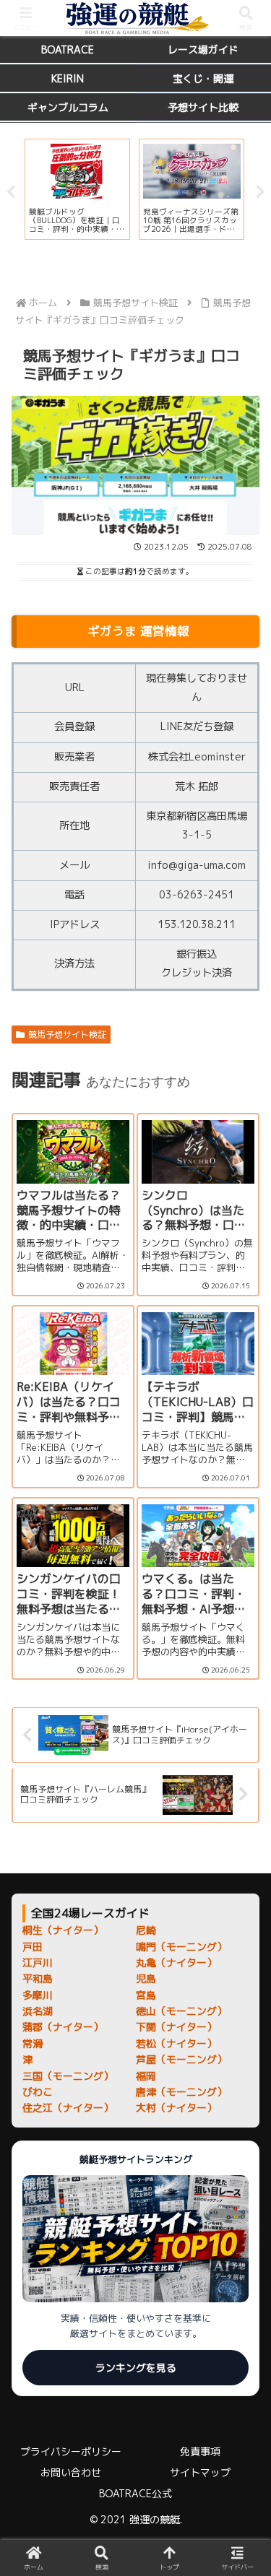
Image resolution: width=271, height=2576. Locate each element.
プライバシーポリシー (71, 2451)
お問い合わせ (71, 2472)
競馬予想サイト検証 (67, 1035)
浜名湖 (38, 2011)
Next (260, 192)
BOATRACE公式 (135, 2493)
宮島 (146, 1995)
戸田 (33, 1947)
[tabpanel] (78, 189)
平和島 (38, 1978)
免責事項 (200, 2451)
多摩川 (38, 1995)
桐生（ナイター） (63, 1930)
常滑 (33, 2043)
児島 (146, 1978)
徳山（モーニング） (181, 2011)
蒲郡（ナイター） (63, 2027)
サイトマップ (200, 2472)
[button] (242, 2077)
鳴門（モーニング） (181, 1947)
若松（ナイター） (176, 2043)
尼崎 (146, 1930)
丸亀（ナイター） (176, 1963)
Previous (11, 192)
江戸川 (38, 1963)
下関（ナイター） (176, 2027)
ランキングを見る (136, 2368)
